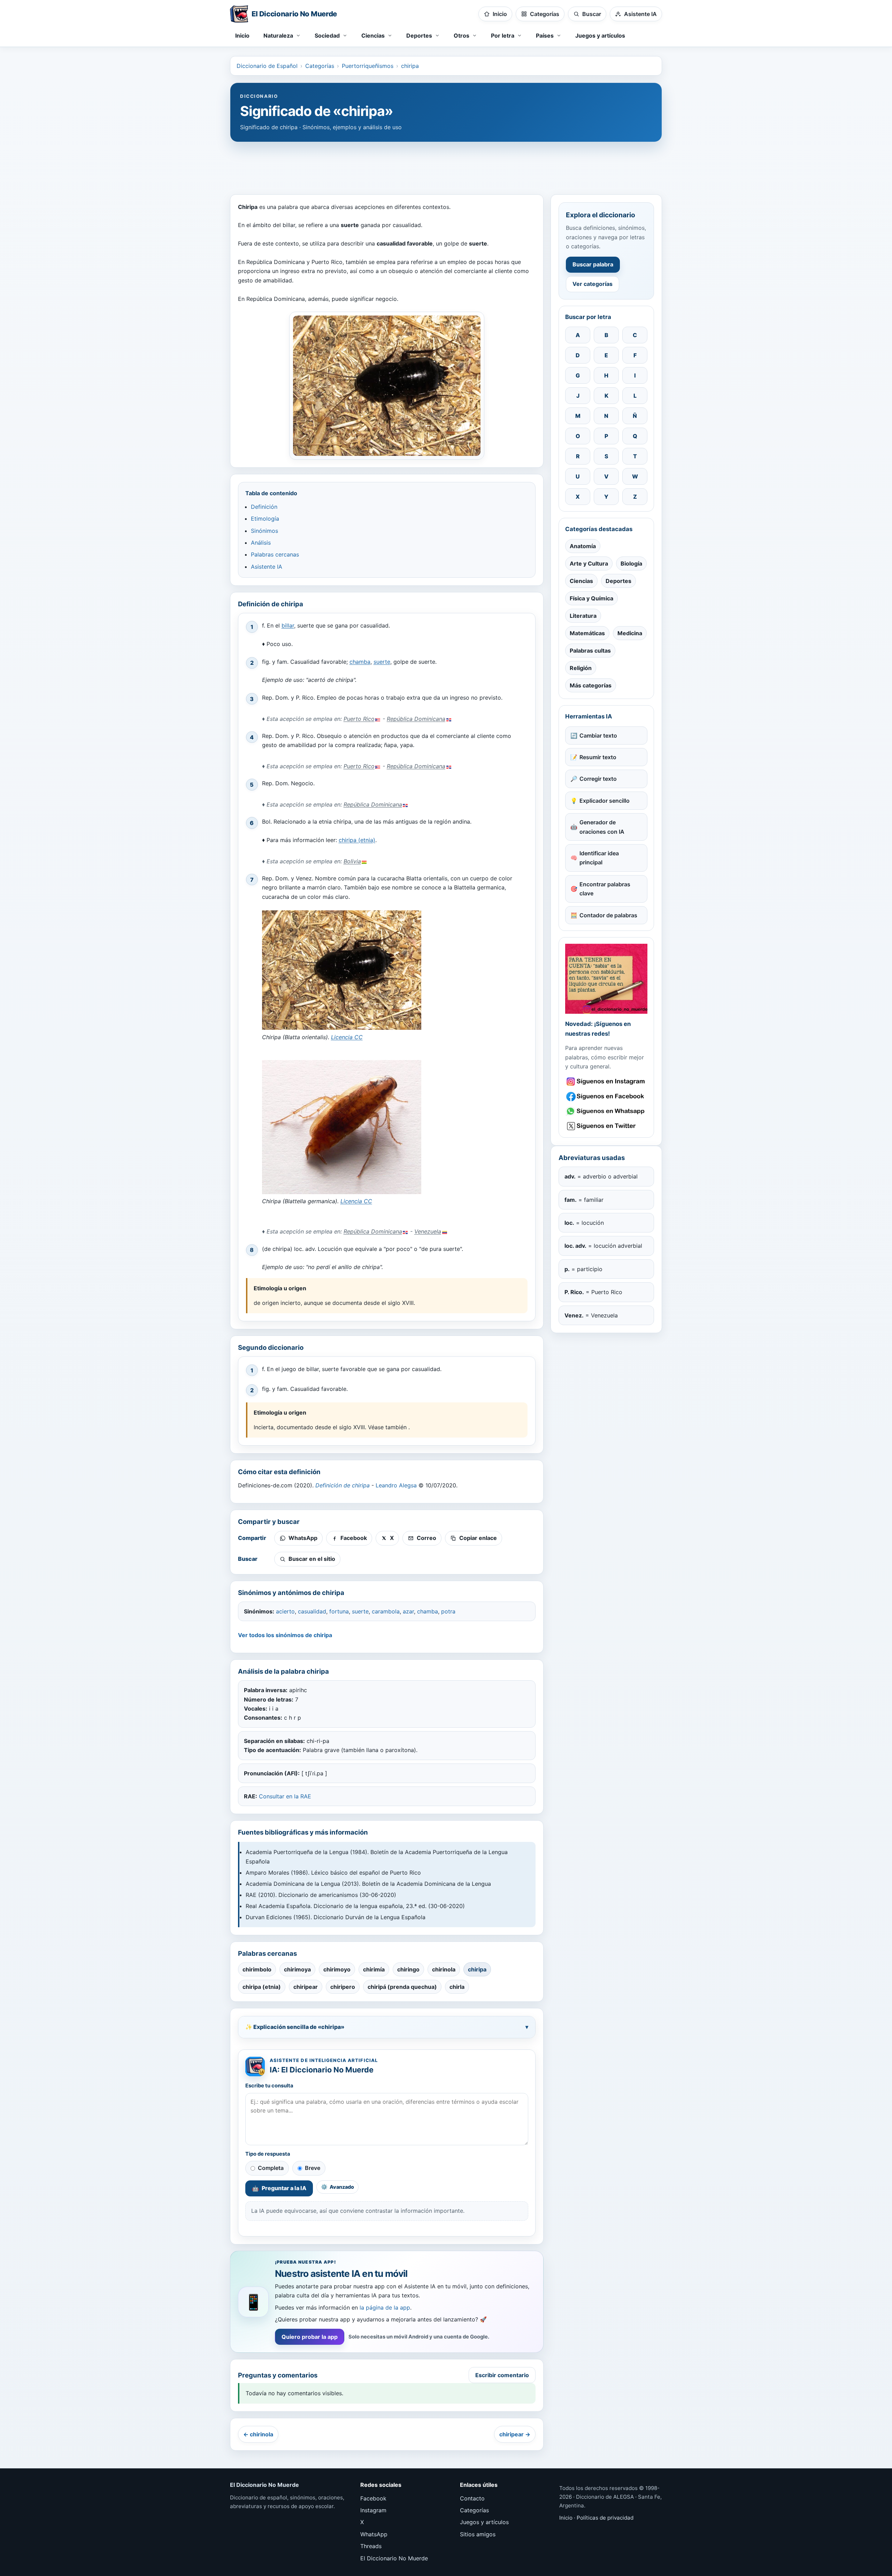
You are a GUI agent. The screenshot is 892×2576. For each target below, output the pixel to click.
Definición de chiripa (343, 1485)
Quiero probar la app (310, 2337)
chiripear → (515, 2434)
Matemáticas (587, 633)
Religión (581, 668)
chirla (457, 1987)
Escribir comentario (502, 2375)
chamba (360, 662)
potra (448, 1611)
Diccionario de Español (267, 66)
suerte (382, 662)
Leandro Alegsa (396, 1485)
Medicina (630, 633)
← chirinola (258, 2434)
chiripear (306, 1987)
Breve (313, 2168)
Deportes (618, 581)
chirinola (444, 1969)
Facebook (373, 2498)
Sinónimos (264, 531)
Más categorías (591, 685)
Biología (631, 563)
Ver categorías (593, 284)
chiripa (410, 66)
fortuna (339, 1611)
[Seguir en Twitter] (606, 1126)
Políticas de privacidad (605, 2518)
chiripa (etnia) (357, 840)
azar (408, 1611)
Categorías (320, 66)
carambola (386, 1611)
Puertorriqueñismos (368, 66)
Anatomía (583, 546)
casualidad (312, 1611)
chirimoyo (337, 1969)
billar (288, 625)
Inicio (242, 36)
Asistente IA (267, 567)
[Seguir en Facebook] (606, 1096)
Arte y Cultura (589, 563)
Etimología (265, 519)
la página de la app (385, 2307)
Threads (371, 2546)
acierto (285, 1611)
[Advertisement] (446, 165)
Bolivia (352, 861)
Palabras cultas (590, 651)
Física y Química (591, 598)
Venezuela (428, 1231)
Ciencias (581, 581)
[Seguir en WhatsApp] (606, 1111)
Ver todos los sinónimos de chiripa (285, 1635)
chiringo (408, 1969)
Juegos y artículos (600, 36)
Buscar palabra (593, 264)
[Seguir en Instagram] (606, 1081)
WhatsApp (374, 2534)
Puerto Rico (359, 719)
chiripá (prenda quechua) (402, 1987)
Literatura (583, 616)
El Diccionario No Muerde (394, 2558)
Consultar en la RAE (285, 1796)
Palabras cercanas (275, 554)
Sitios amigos (478, 2534)
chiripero (343, 1987)
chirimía (374, 1969)
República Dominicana (416, 719)
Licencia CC (347, 1037)
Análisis (261, 543)
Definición (264, 507)
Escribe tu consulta (269, 2086)
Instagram (373, 2510)
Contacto (472, 2498)
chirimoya (297, 1969)
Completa (271, 2168)
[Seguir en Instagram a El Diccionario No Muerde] (606, 979)
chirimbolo (257, 1969)
